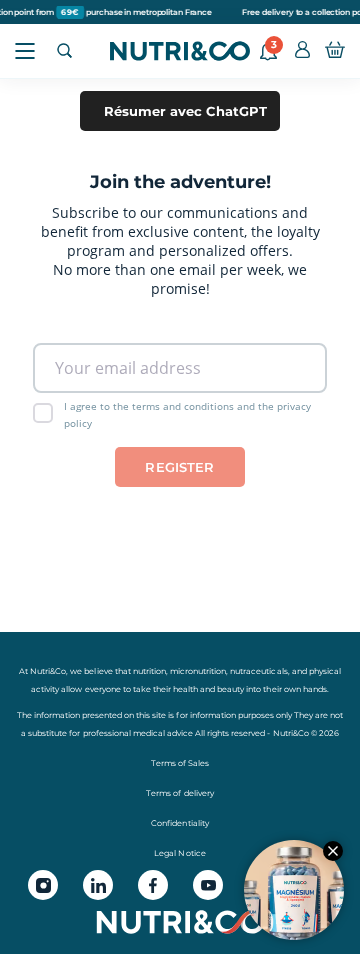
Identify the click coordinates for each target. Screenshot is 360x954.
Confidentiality (179, 823)
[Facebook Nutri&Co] (153, 885)
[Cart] (335, 51)
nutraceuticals (258, 671)
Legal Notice (179, 853)
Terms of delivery (179, 793)
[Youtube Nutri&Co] (208, 885)
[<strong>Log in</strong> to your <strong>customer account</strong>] (302, 51)
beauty (230, 689)
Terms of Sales (180, 763)
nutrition (149, 671)
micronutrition (198, 671)
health (185, 689)
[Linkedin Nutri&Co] (98, 885)
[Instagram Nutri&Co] (43, 885)
